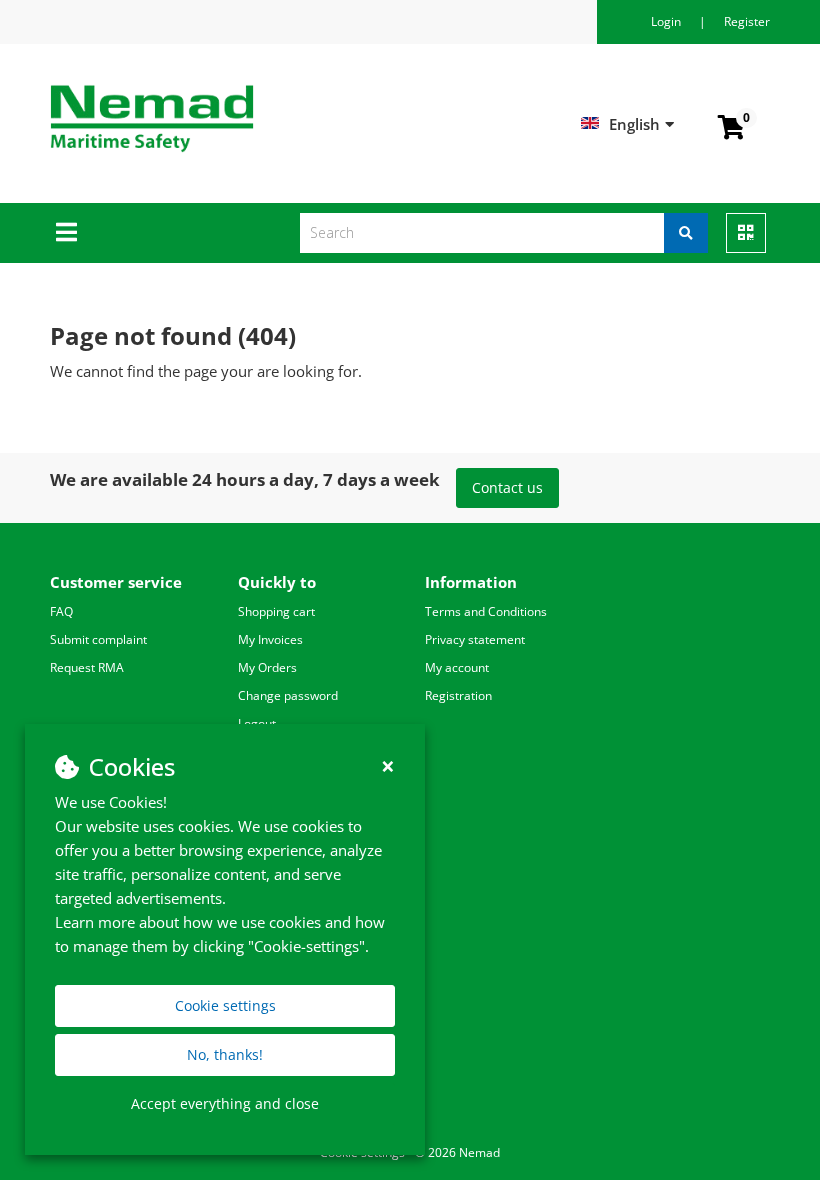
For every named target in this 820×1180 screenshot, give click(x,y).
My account (457, 667)
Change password (288, 695)
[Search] (686, 233)
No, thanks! (225, 1054)
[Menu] (66, 232)
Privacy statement (475, 639)
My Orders (267, 667)
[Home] (254, 118)
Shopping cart (276, 611)
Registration (458, 695)
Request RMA (87, 667)
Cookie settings (225, 1005)
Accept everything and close (225, 1103)
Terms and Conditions (486, 611)
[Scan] (746, 233)
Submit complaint (98, 639)
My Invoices (270, 639)
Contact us (507, 487)
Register (747, 21)
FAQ (61, 611)
